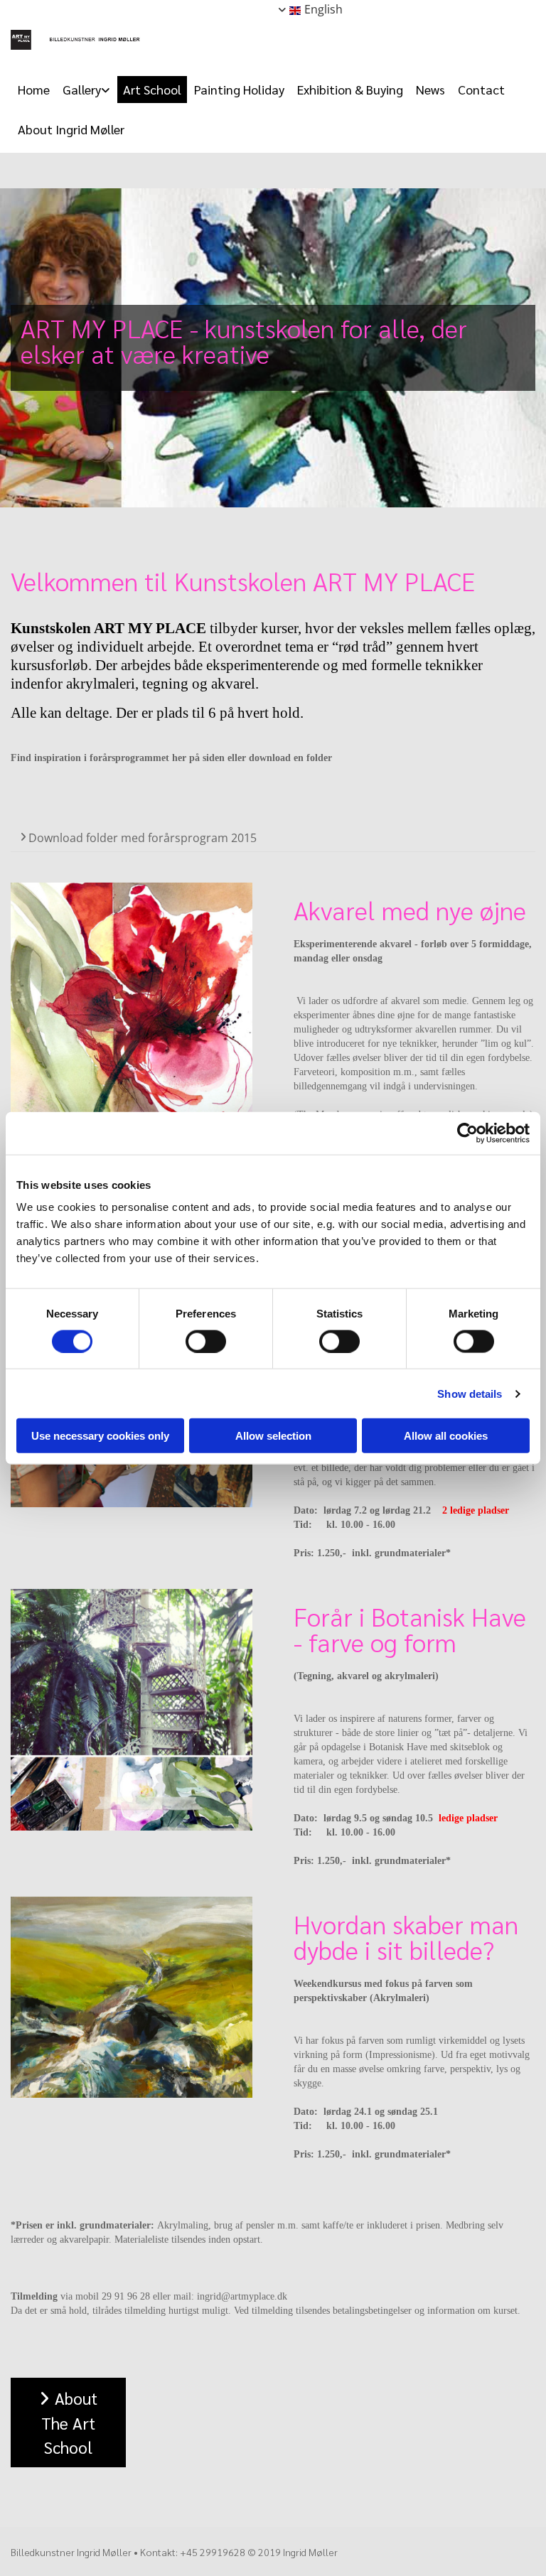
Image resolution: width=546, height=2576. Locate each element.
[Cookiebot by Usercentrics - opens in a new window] (467, 1133)
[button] (68, 2423)
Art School (152, 89)
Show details (470, 1393)
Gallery (82, 89)
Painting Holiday (239, 89)
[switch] (206, 1341)
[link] (86, 90)
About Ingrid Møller (71, 129)
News (430, 89)
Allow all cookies (446, 1436)
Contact (481, 89)
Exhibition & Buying (350, 89)
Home (34, 89)
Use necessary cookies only (100, 1436)
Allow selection (273, 1436)
